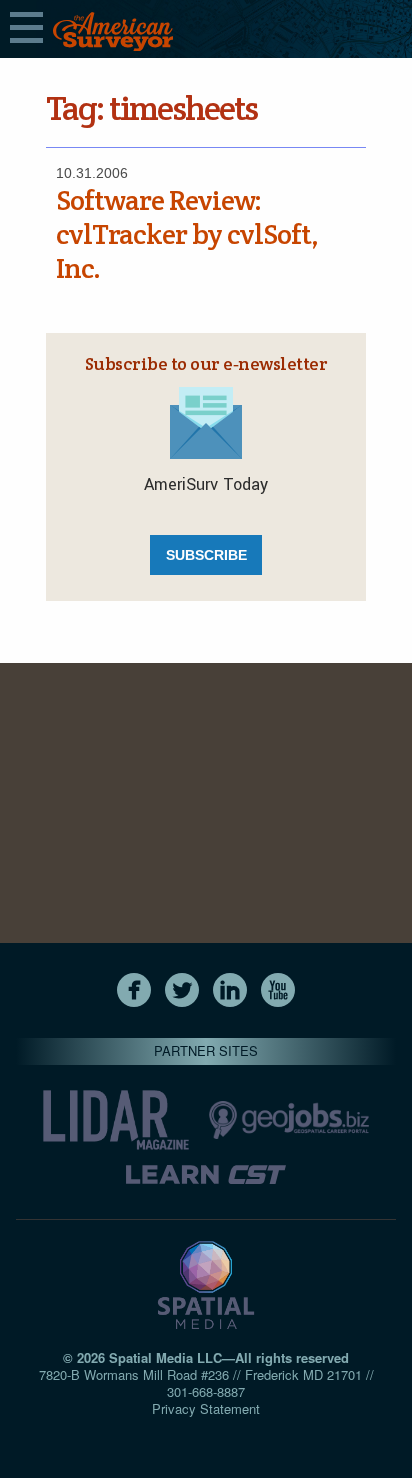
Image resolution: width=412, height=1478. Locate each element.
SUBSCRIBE (206, 555)
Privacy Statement (206, 1408)
